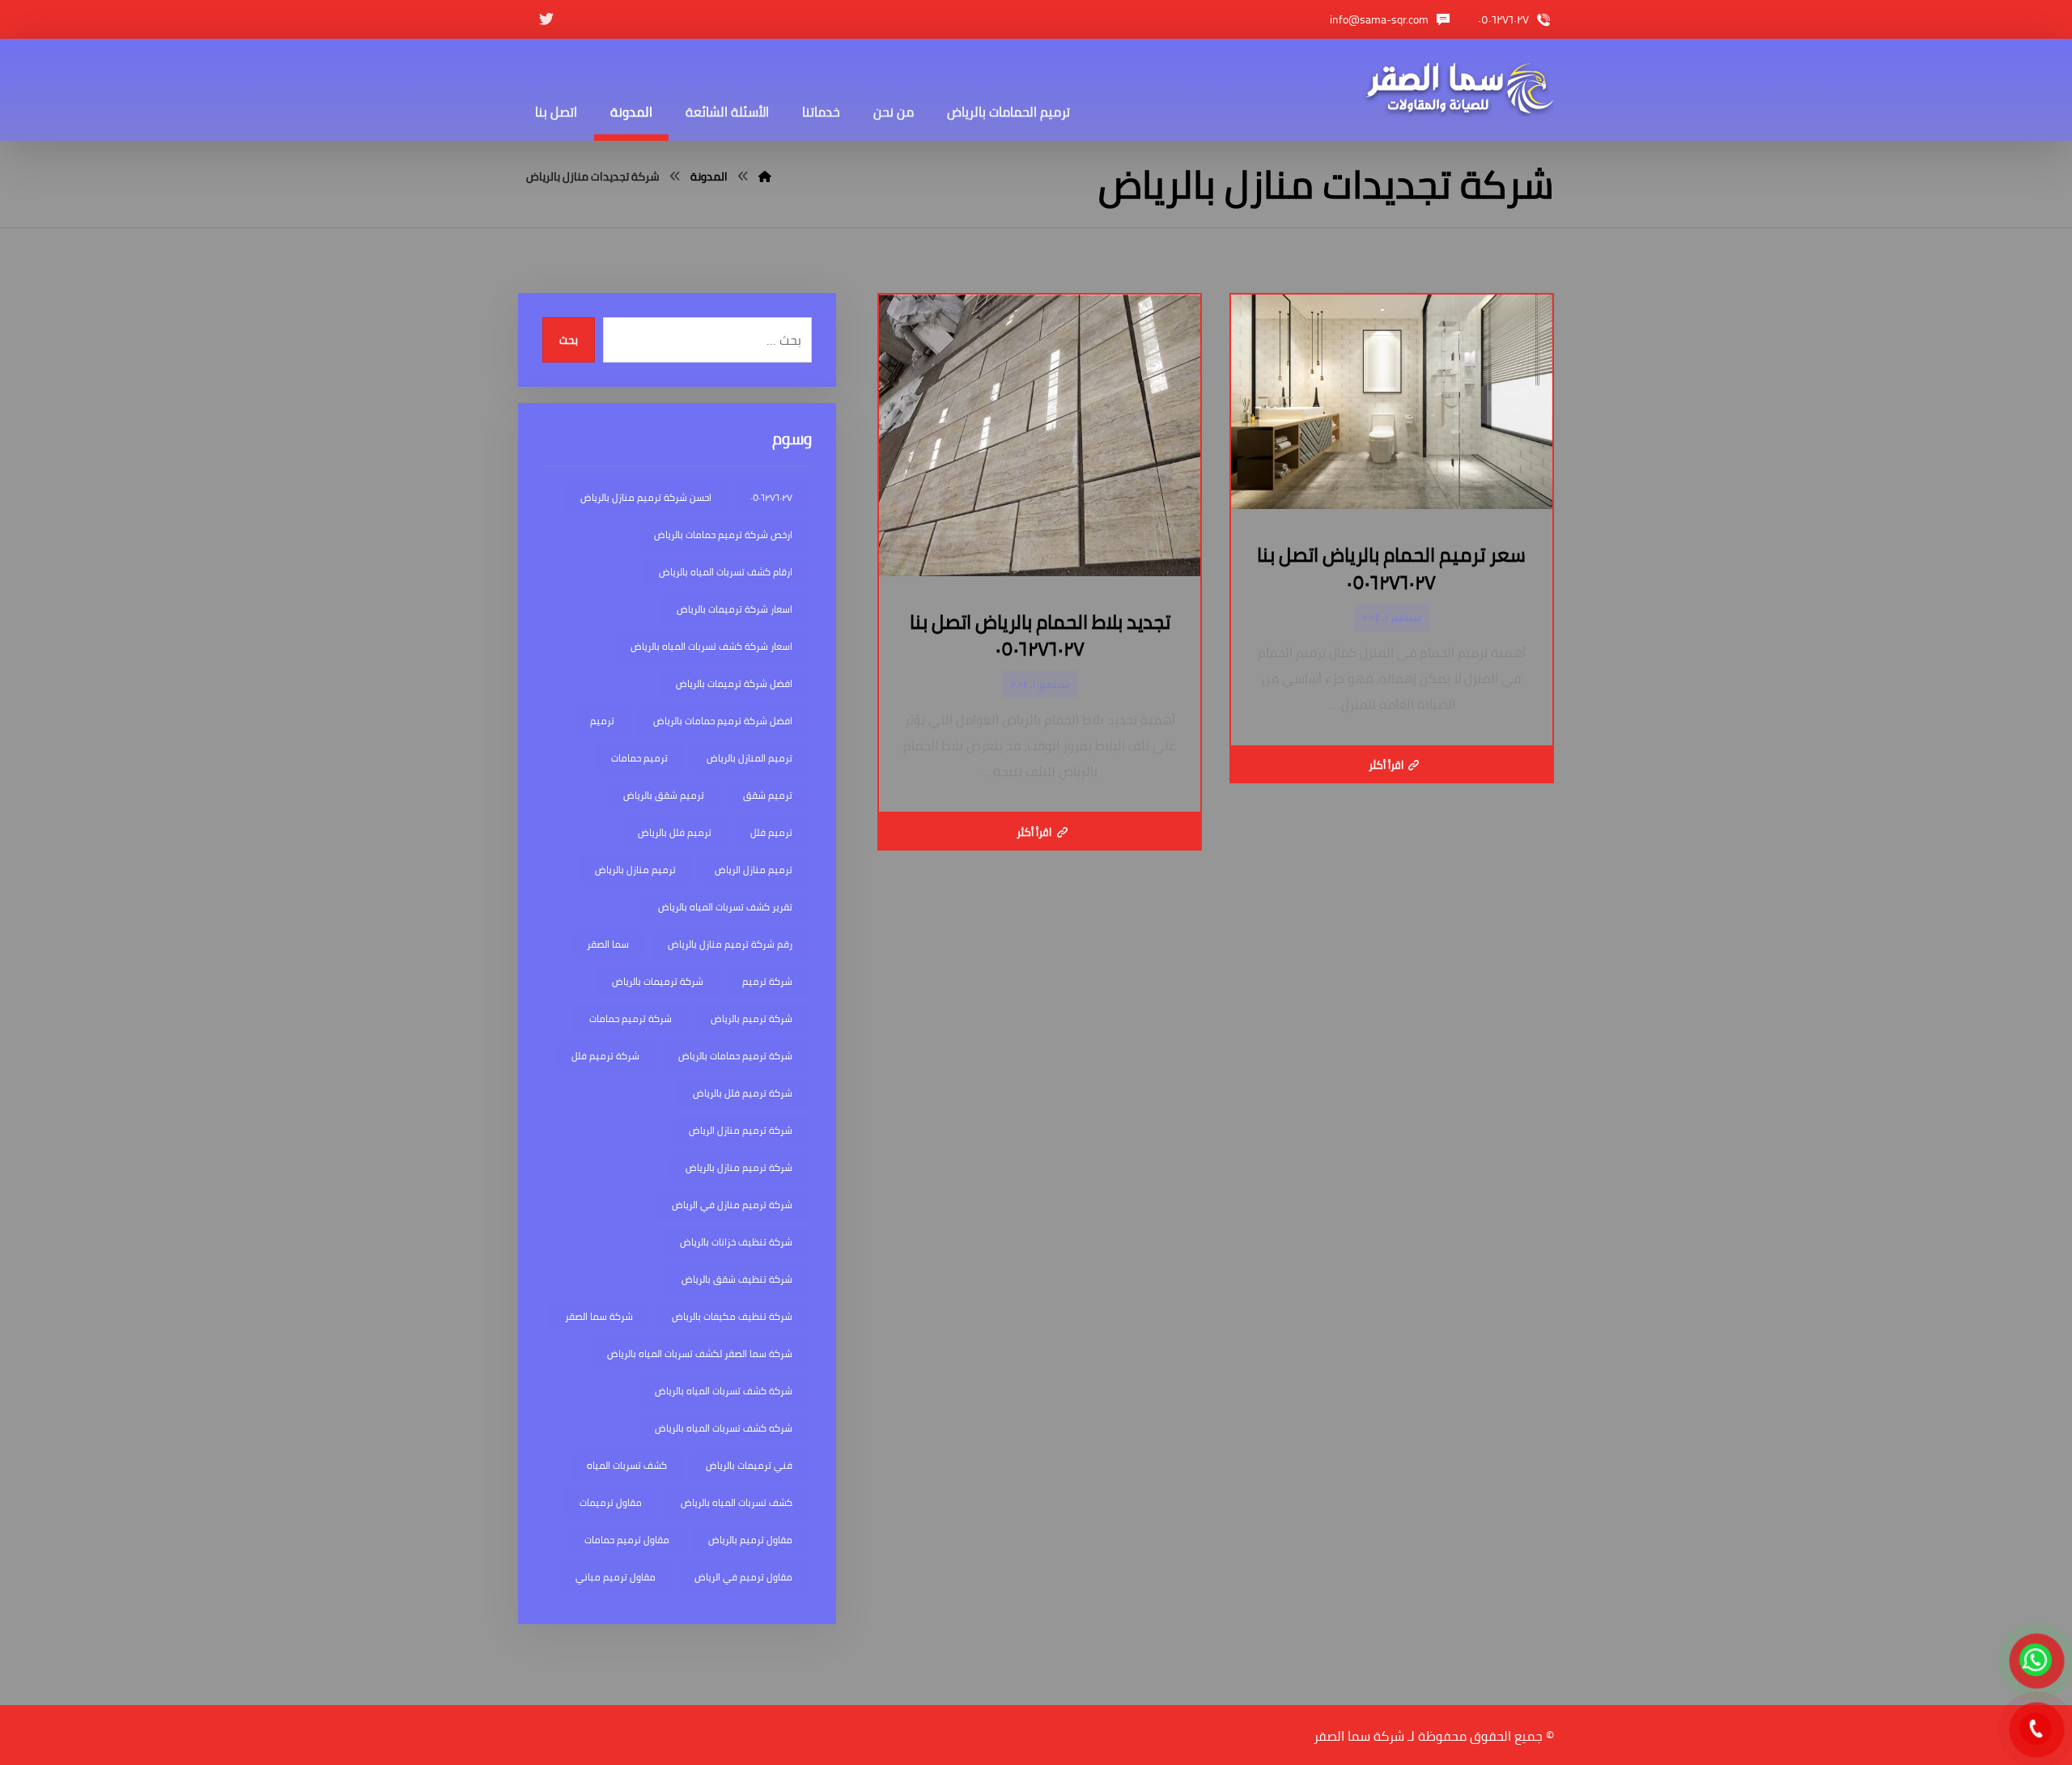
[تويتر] (546, 19)
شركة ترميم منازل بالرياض (739, 1167)
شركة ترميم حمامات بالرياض (735, 1056)
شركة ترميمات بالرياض (658, 981)
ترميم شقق (768, 795)
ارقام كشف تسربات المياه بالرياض (726, 572)
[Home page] (765, 176)
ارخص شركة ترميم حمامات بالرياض (723, 535)
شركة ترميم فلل (605, 1056)
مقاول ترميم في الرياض (743, 1577)
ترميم (602, 721)
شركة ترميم (767, 981)
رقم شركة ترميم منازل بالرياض (730, 944)
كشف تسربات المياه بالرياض (737, 1502)
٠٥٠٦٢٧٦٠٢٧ (771, 497)
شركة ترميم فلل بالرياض (743, 1093)
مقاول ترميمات (611, 1502)
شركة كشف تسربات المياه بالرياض (724, 1391)
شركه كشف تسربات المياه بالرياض (724, 1428)
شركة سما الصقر (599, 1316)
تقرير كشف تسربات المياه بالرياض (725, 907)
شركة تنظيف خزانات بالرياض (736, 1242)
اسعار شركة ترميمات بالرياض (735, 609)
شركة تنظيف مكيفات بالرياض (732, 1316)
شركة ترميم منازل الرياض (741, 1130)
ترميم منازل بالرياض (635, 870)
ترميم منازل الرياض (754, 870)
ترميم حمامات (639, 758)
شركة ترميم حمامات (631, 1018)
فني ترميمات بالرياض (749, 1465)
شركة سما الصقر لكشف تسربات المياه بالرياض (700, 1353)
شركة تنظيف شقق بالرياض (737, 1279)
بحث (569, 340)
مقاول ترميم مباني (616, 1577)
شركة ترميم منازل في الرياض (732, 1205)
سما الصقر (608, 944)
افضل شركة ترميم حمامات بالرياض (723, 721)
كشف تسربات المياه (627, 1465)
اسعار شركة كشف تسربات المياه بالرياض (711, 646)
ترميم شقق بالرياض (664, 795)
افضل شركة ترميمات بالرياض (734, 683)
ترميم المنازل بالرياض (749, 758)
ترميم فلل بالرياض (675, 832)
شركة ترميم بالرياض (752, 1018)
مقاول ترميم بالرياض (750, 1540)
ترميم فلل (771, 832)
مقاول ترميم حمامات (627, 1540)
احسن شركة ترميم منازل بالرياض (646, 497)
